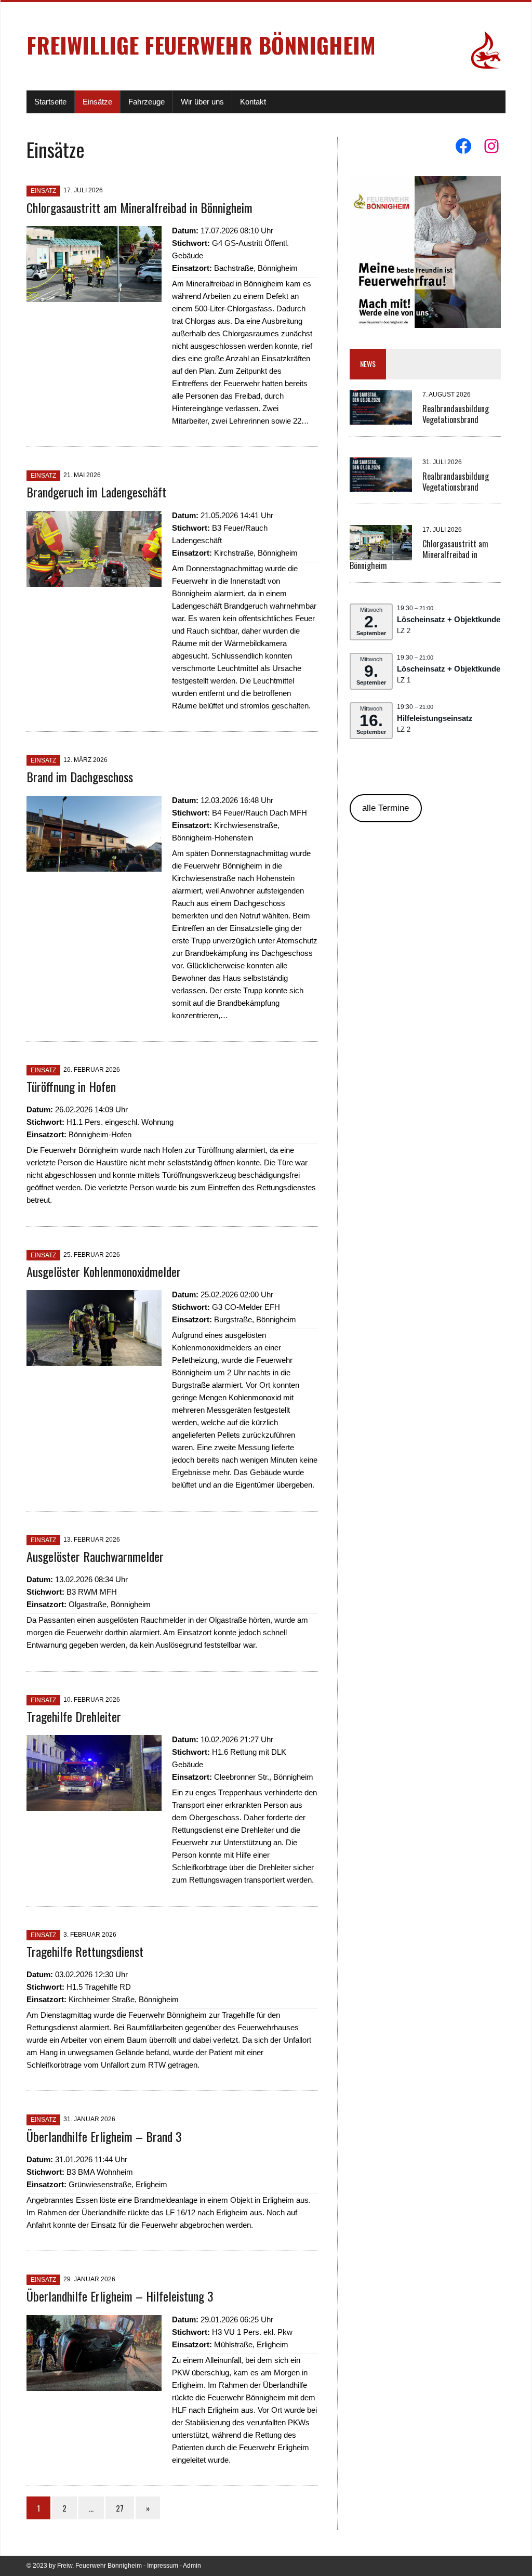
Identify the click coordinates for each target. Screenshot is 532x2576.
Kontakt (253, 102)
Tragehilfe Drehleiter (74, 1716)
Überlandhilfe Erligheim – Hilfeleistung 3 (120, 2296)
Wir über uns (202, 102)
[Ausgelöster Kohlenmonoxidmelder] (94, 1359)
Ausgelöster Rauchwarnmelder (95, 1556)
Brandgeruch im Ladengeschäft (96, 492)
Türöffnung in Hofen (71, 1086)
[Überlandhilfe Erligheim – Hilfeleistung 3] (94, 2384)
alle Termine (385, 808)
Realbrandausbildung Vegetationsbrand (456, 414)
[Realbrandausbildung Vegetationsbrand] (381, 418)
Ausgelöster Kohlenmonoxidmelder (104, 1271)
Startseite (50, 102)
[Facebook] (463, 146)
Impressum (163, 2566)
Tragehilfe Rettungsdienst (85, 1951)
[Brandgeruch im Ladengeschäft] (94, 580)
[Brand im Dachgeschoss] (94, 865)
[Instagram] (491, 146)
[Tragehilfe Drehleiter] (94, 1804)
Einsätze (97, 102)
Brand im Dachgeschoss (80, 777)
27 (120, 2508)
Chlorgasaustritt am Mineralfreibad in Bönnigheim (139, 207)
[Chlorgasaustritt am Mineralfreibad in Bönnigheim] (94, 295)
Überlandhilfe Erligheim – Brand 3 (104, 2136)
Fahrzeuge (147, 102)
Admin (192, 2566)
